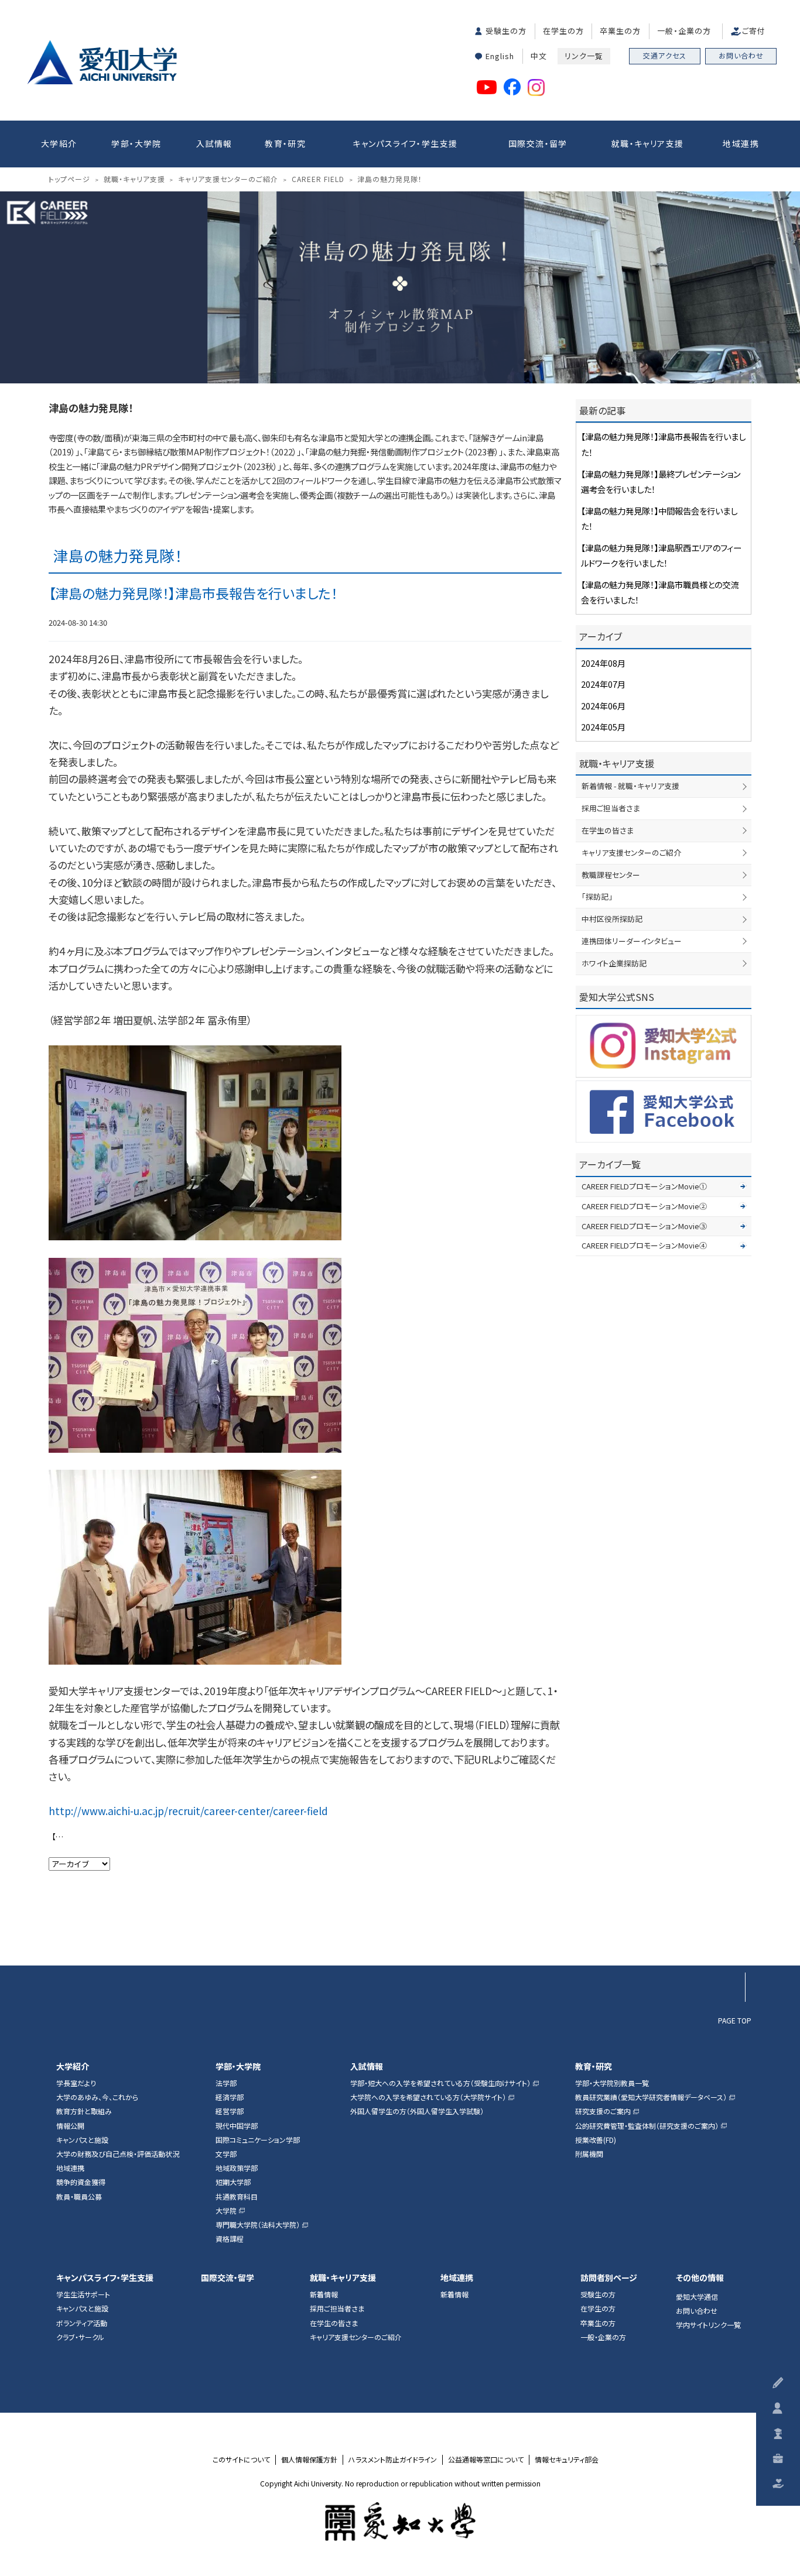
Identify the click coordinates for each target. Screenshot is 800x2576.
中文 (539, 56)
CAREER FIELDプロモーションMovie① (644, 1186)
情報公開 (70, 2126)
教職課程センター (611, 875)
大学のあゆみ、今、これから (97, 2097)
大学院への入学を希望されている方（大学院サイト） (428, 2097)
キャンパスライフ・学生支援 (405, 143)
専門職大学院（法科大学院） (258, 2225)
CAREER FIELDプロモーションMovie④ (644, 1245)
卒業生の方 (620, 31)
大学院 (226, 2211)
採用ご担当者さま (611, 808)
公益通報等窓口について (486, 2460)
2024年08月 (603, 663)
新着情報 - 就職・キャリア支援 (630, 786)
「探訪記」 (597, 896)
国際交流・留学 (538, 143)
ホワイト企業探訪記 (614, 963)
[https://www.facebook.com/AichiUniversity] (664, 1112)
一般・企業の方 (684, 31)
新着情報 (324, 2294)
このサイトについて (241, 2460)
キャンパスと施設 (82, 2140)
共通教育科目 (237, 2197)
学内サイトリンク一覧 (708, 2325)
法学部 (226, 2083)
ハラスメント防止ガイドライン (393, 2460)
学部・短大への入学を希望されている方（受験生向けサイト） (440, 2083)
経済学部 (230, 2097)
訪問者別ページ (609, 2278)
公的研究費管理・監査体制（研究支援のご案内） (647, 2126)
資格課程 (230, 2239)
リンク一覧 (584, 56)
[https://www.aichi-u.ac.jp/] (102, 62)
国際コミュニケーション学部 (258, 2140)
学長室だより (76, 2083)
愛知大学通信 (697, 2297)
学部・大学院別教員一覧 (612, 2083)
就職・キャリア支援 (648, 143)
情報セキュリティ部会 (567, 2460)
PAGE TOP (735, 2020)
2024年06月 (603, 706)
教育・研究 (285, 143)
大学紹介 (59, 143)
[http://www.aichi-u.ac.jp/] (400, 2522)
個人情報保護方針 (309, 2460)
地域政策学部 (237, 2168)
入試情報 (214, 143)
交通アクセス (665, 55)
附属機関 (589, 2154)
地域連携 (741, 143)
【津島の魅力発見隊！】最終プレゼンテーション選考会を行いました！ (62, 1836)
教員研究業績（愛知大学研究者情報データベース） (651, 2097)
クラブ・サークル (80, 2337)
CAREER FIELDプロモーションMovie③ (644, 1226)
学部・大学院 (136, 143)
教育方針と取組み (84, 2111)
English (500, 56)
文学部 (226, 2154)
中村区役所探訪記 (612, 919)
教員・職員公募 (79, 2197)
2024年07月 (603, 684)
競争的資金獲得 (81, 2182)
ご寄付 (754, 31)
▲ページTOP (730, 1941)
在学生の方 (563, 31)
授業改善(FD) (596, 2140)
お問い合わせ (741, 55)
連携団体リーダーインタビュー (632, 941)
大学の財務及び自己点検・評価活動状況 (118, 2154)
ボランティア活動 (82, 2323)
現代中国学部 (237, 2126)
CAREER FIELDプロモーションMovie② (644, 1206)
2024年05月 (603, 727)
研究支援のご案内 (603, 2111)
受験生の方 (506, 31)
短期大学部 (233, 2182)
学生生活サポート (83, 2294)
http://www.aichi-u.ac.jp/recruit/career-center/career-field (188, 1811)
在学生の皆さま (608, 830)
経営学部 (230, 2111)
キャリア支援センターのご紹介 (631, 853)
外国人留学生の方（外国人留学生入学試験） (417, 2111)
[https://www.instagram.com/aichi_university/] (664, 1046)
